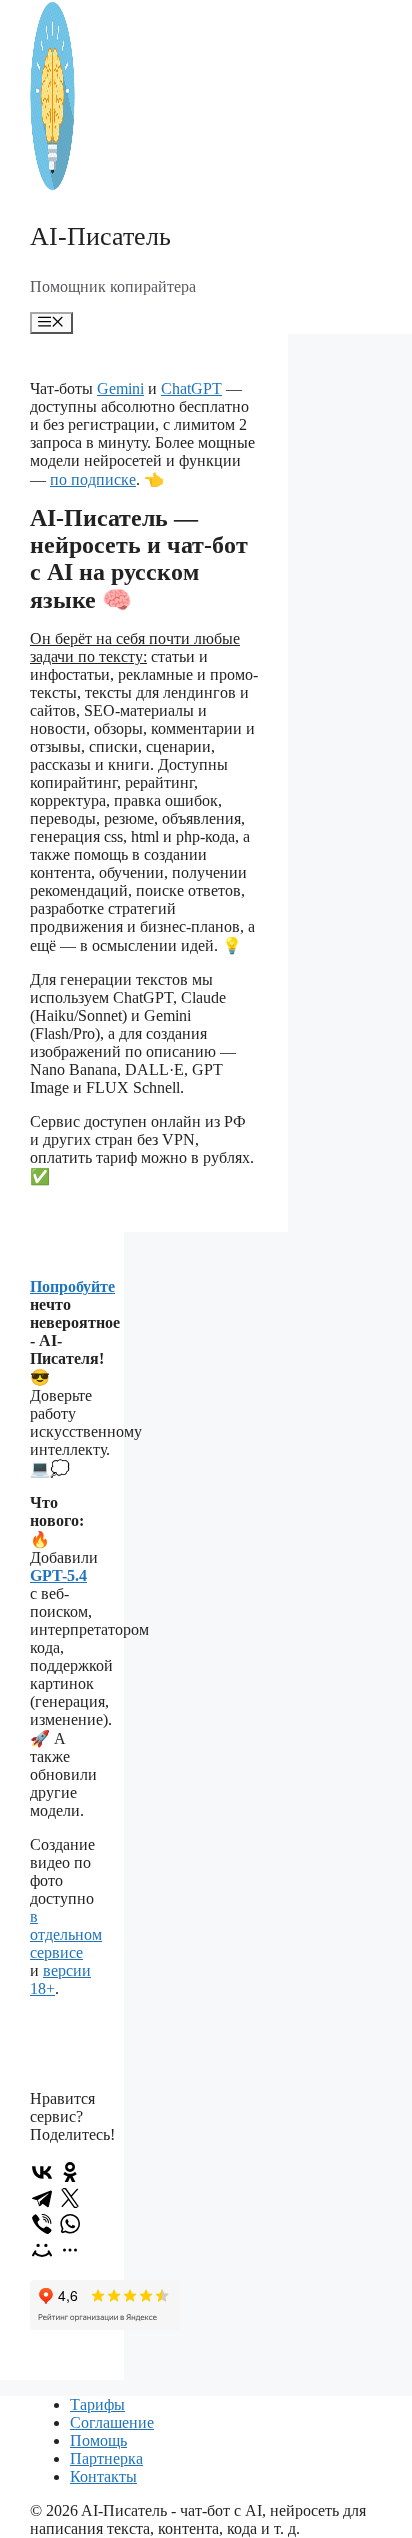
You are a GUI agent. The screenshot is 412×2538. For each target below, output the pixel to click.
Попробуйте (72, 1286)
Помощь (98, 2440)
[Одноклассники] (70, 2172)
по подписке (93, 479)
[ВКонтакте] (42, 2172)
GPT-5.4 (58, 1575)
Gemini (120, 388)
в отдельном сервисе (66, 1934)
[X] (70, 2198)
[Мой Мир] (42, 2250)
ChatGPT (191, 388)
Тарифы (97, 2404)
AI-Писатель (100, 236)
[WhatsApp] (70, 2224)
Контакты (103, 2476)
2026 (62, 2510)
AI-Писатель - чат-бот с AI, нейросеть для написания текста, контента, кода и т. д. (198, 2519)
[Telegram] (42, 2198)
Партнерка (106, 2458)
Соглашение (112, 2422)
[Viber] (42, 2224)
